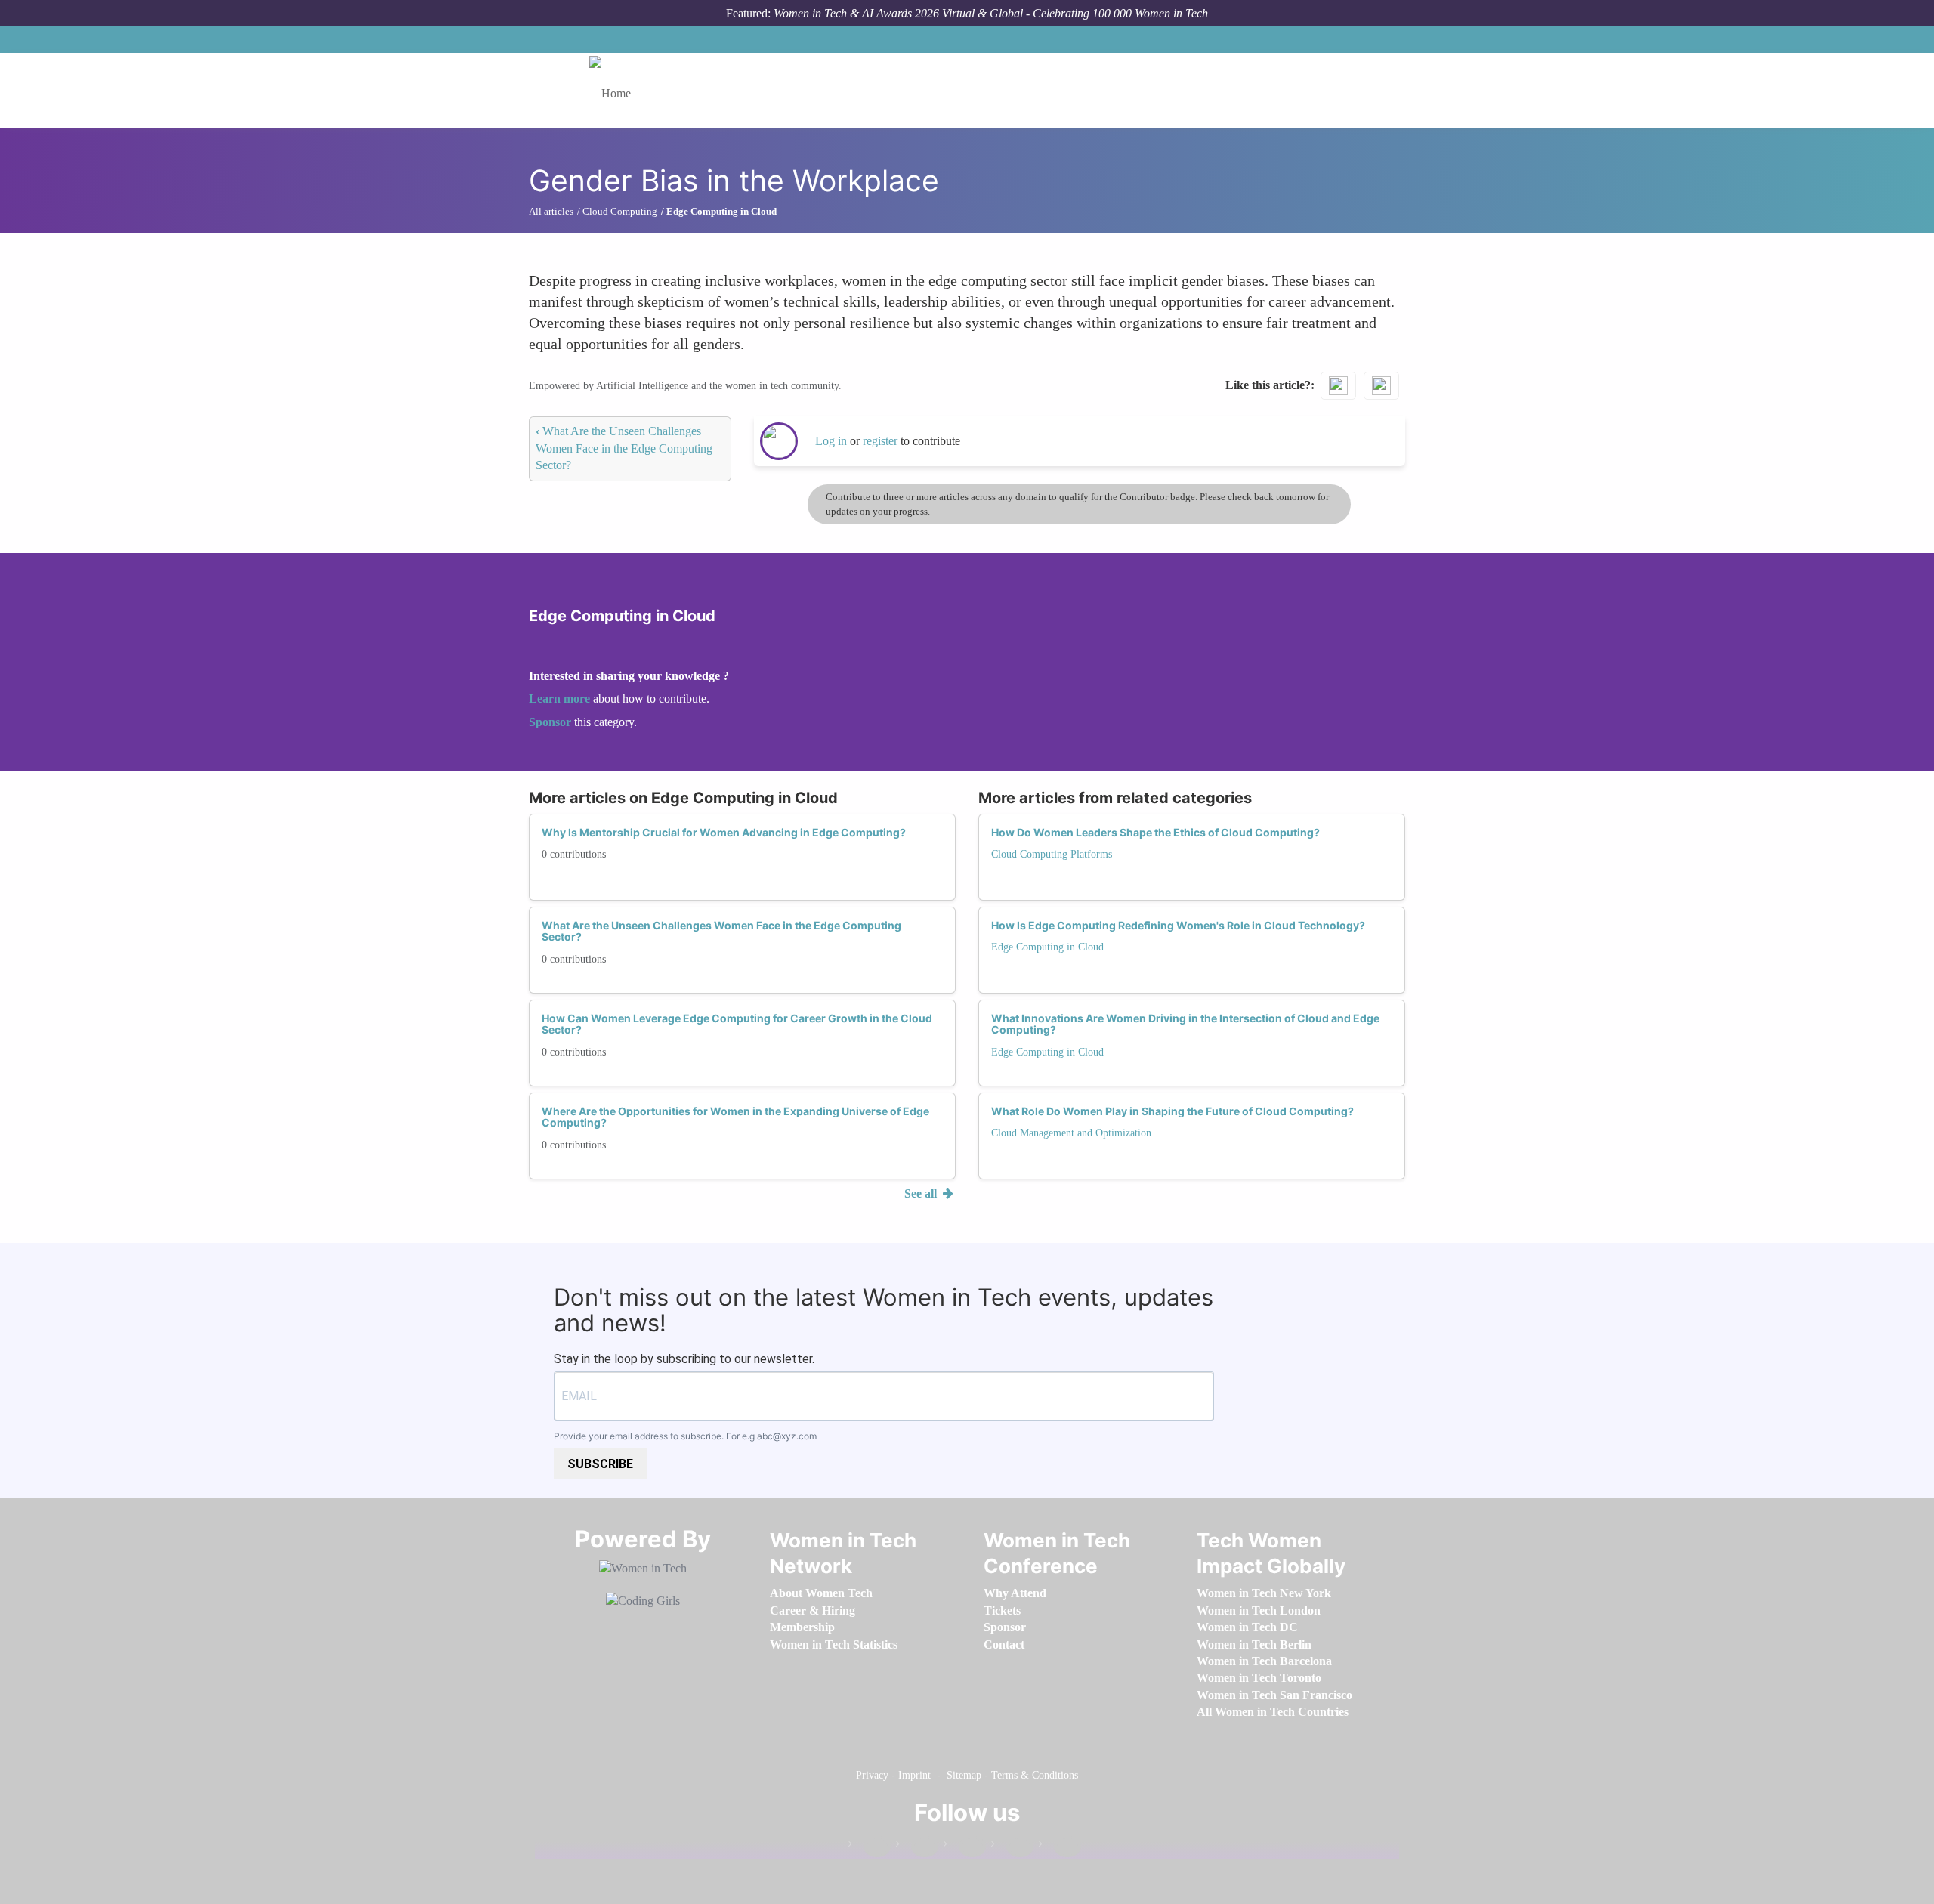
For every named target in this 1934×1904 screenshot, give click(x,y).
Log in (831, 441)
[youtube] (1060, 1847)
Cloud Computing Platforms (1052, 854)
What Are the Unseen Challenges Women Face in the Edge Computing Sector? (624, 448)
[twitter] (1012, 1847)
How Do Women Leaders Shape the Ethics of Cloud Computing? (1155, 832)
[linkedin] (917, 1847)
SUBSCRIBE (600, 1464)
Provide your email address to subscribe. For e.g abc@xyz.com (685, 1436)
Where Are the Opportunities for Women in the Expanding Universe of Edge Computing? (735, 1117)
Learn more (559, 699)
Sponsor (551, 722)
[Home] (616, 91)
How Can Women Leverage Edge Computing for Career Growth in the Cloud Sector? (737, 1024)
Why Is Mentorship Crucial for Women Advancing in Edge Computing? (724, 832)
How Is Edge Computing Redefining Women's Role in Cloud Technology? (1178, 925)
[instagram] (965, 1847)
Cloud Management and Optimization (1071, 1133)
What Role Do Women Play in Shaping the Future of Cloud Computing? (1172, 1111)
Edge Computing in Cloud (1047, 947)
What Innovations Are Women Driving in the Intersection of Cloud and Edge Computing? (1185, 1024)
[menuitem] (821, 1593)
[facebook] (870, 1847)
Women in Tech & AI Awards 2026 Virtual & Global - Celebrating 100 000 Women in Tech (991, 13)
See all (922, 1193)
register (882, 441)
